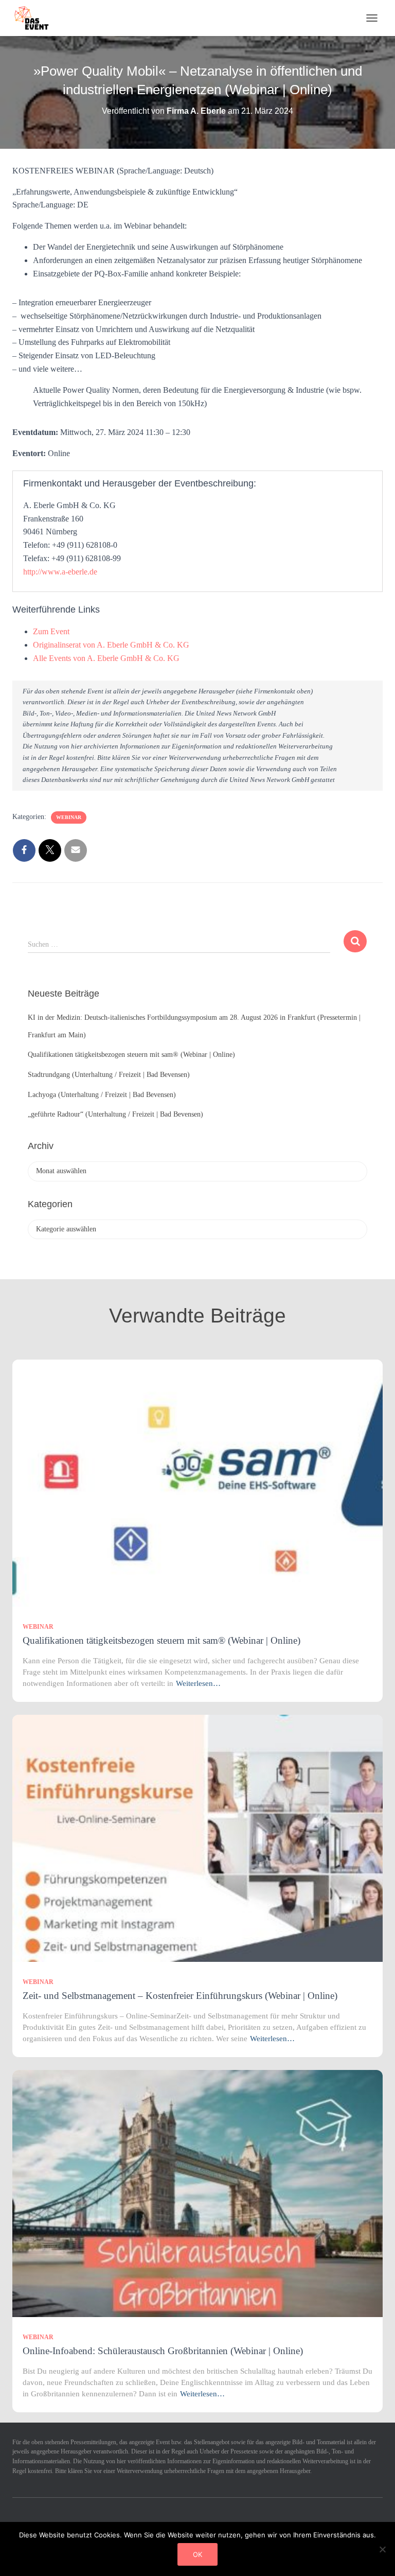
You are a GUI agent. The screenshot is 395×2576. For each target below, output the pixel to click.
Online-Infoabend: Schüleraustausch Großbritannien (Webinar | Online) (163, 2351)
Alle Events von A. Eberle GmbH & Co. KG (106, 658)
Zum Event (51, 631)
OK (197, 2554)
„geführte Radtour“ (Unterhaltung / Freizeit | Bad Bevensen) (115, 1114)
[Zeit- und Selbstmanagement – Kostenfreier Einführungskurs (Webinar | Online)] (197, 1838)
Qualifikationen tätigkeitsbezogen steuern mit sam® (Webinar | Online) (131, 1055)
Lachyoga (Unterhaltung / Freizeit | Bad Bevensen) (102, 1095)
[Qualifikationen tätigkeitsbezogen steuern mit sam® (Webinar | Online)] (197, 1482)
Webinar (69, 817)
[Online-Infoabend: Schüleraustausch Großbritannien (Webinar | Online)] (197, 2193)
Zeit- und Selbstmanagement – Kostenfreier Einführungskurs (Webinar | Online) (180, 1996)
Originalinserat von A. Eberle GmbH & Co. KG (111, 645)
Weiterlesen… (198, 1683)
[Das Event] (35, 18)
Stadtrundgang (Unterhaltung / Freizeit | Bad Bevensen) (109, 1075)
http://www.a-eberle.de (60, 572)
